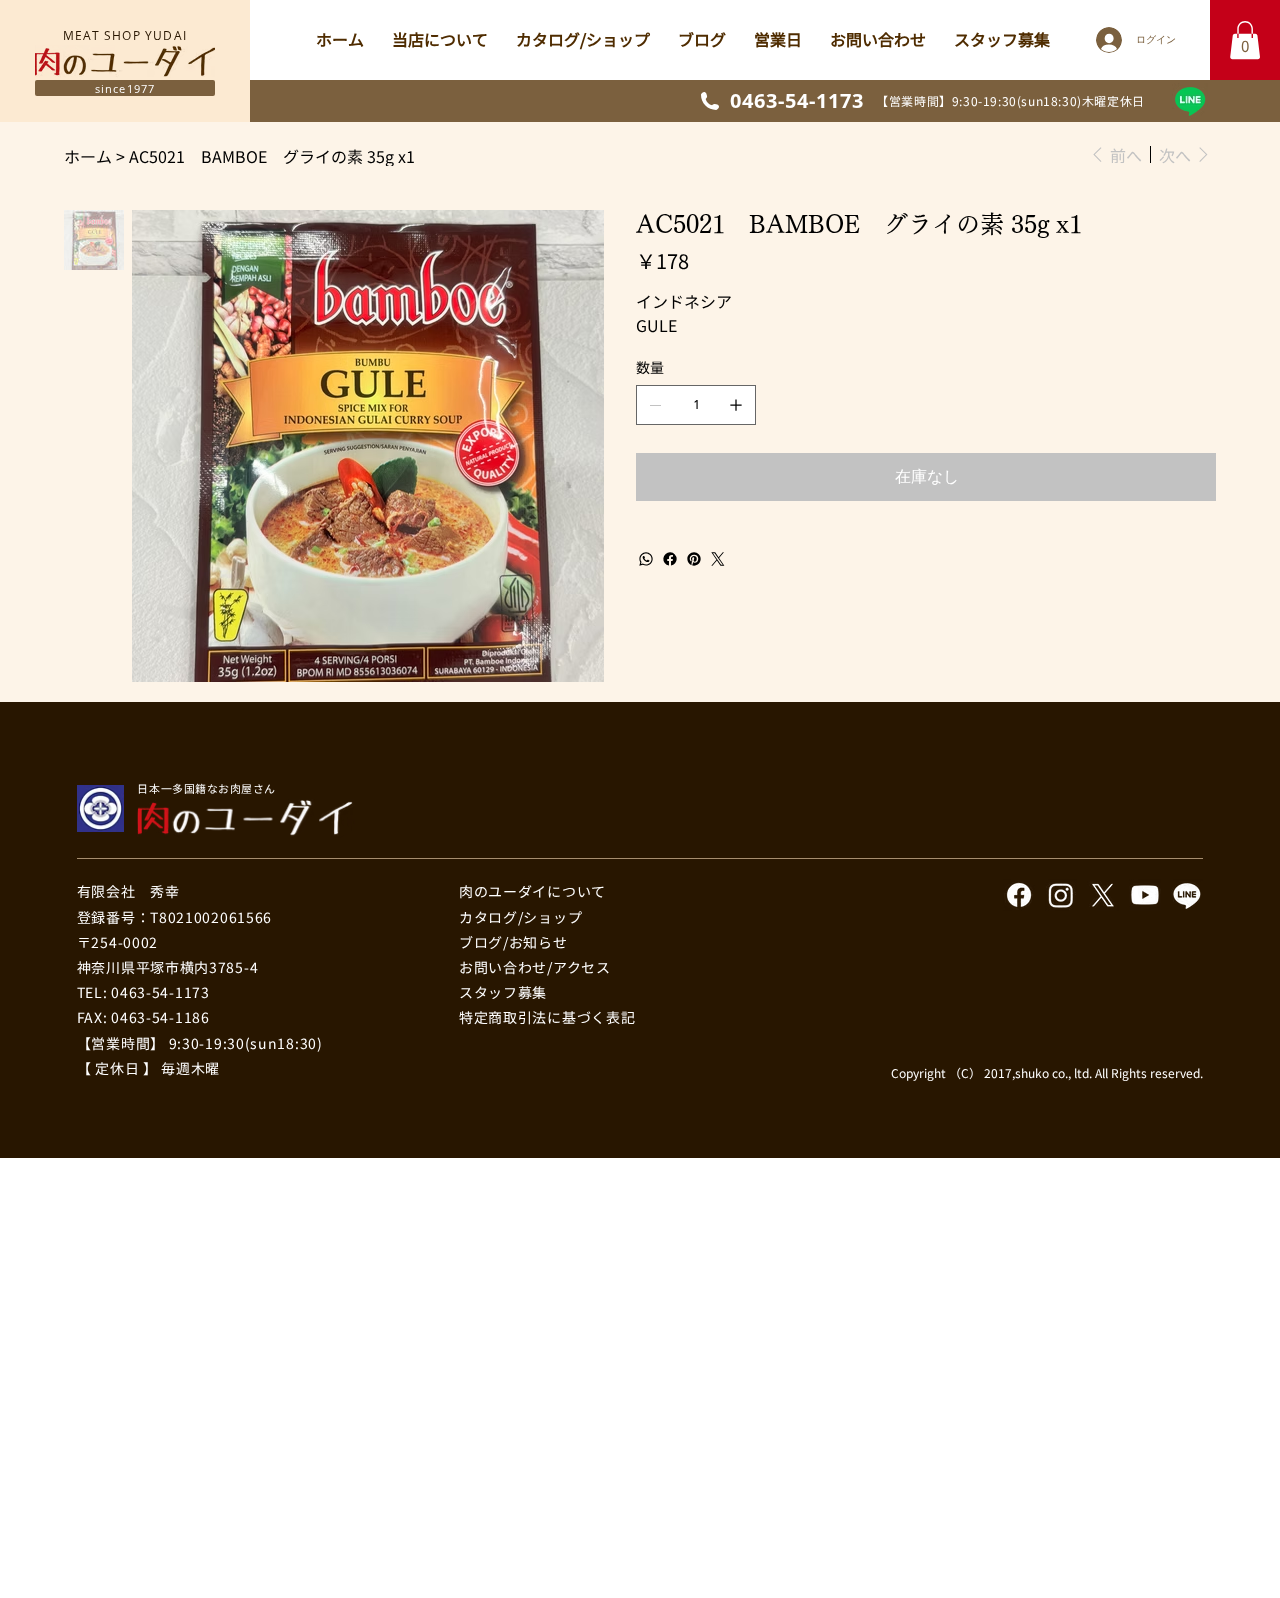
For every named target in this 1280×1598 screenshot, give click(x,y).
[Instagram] (1061, 895)
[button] (1245, 40)
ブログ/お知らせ (513, 942)
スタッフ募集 (503, 992)
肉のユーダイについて (532, 891)
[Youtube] (1145, 895)
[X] (1103, 895)
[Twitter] (718, 559)
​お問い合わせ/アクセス (535, 967)
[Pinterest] (694, 559)
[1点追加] (736, 405)
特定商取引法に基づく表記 (547, 1017)
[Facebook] (670, 559)
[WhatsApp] (646, 559)
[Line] (1190, 101)
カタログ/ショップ (520, 917)
